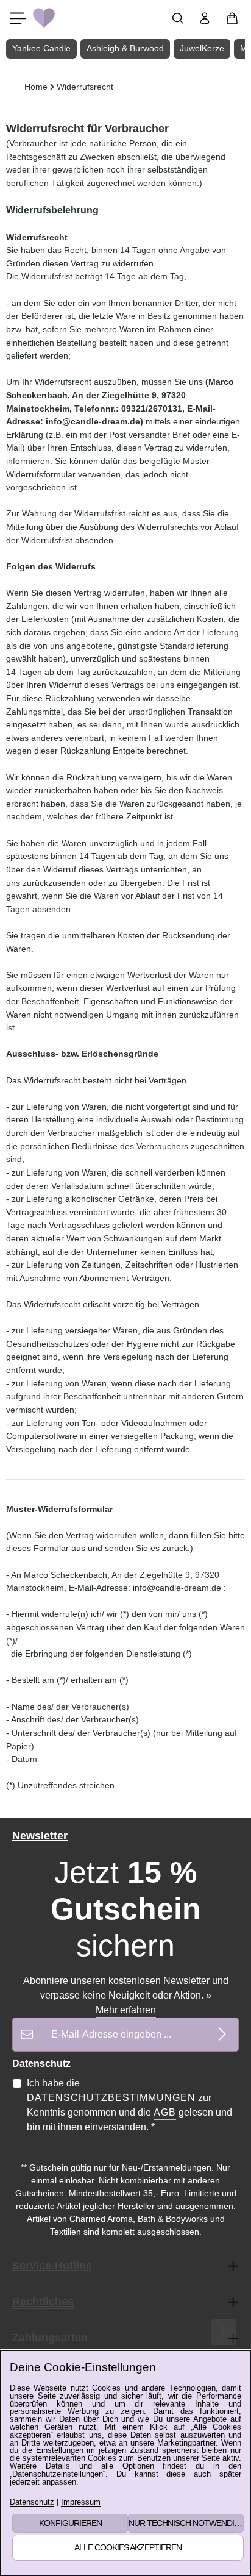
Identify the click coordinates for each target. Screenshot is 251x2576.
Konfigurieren (70, 2523)
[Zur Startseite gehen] (44, 18)
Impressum (81, 2503)
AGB (165, 2112)
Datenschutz (32, 2503)
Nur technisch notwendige (186, 2523)
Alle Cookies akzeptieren (128, 2547)
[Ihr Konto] (205, 18)
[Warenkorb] (232, 18)
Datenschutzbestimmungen (111, 2098)
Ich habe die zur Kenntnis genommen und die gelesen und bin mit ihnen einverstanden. (129, 2105)
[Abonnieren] (222, 2034)
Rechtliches (43, 2302)
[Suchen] (178, 18)
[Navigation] (18, 18)
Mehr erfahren (126, 2010)
